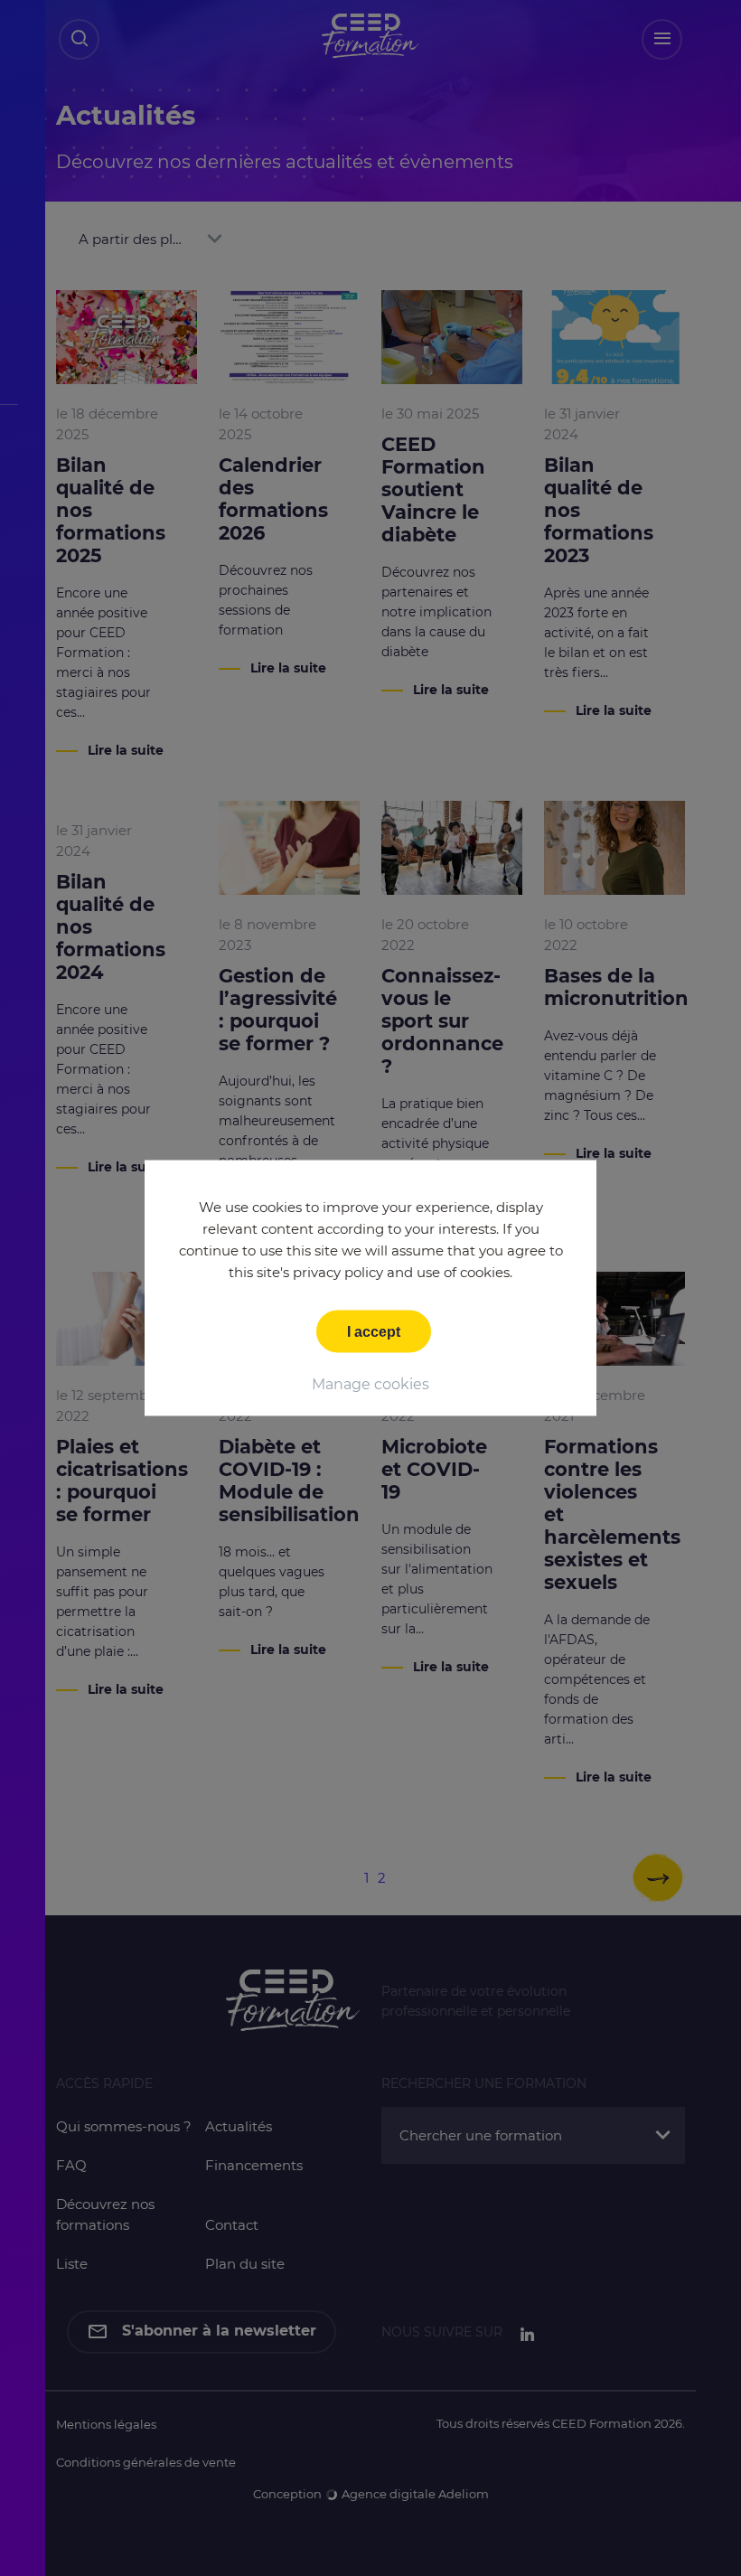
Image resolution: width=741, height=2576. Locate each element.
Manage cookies (370, 1384)
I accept (374, 1332)
